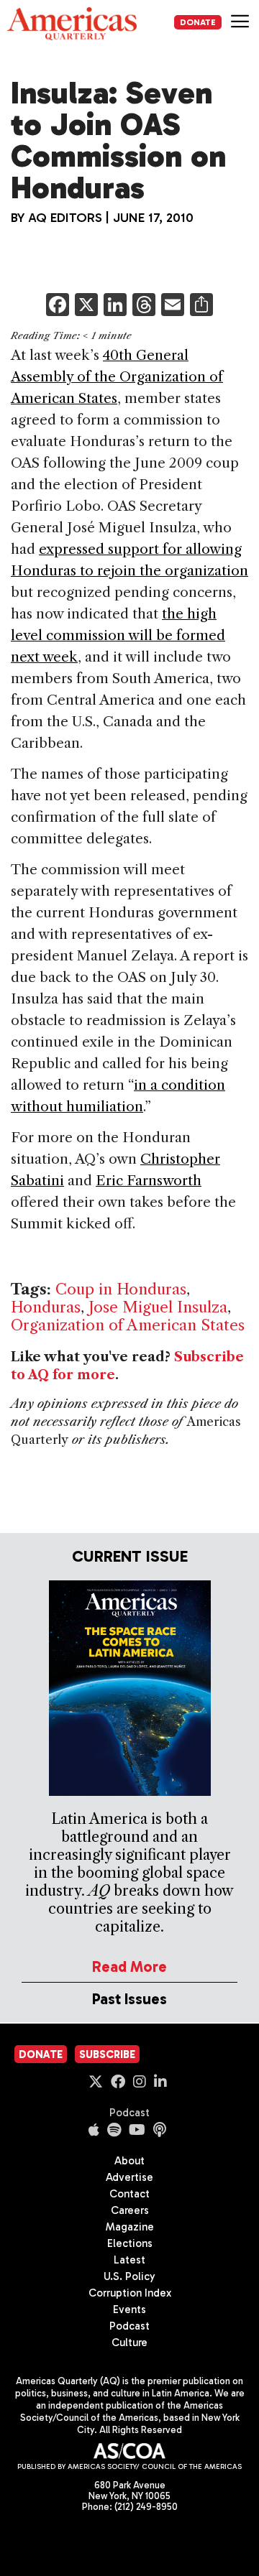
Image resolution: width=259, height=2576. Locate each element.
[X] (86, 306)
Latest (129, 2260)
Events (129, 2309)
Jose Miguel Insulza (158, 1307)
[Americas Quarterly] (72, 24)
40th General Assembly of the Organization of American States (117, 377)
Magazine (130, 2227)
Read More (129, 1966)
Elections (130, 2243)
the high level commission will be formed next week (118, 635)
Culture (129, 2343)
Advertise (129, 2177)
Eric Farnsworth (149, 1181)
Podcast (129, 2113)
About (129, 2161)
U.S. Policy (129, 2276)
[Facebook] (58, 306)
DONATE (198, 22)
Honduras (46, 1307)
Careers (130, 2210)
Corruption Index (130, 2293)
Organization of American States (128, 1325)
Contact (129, 2194)
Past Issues (129, 1999)
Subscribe (107, 2054)
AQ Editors (65, 218)
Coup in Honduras (121, 1289)
